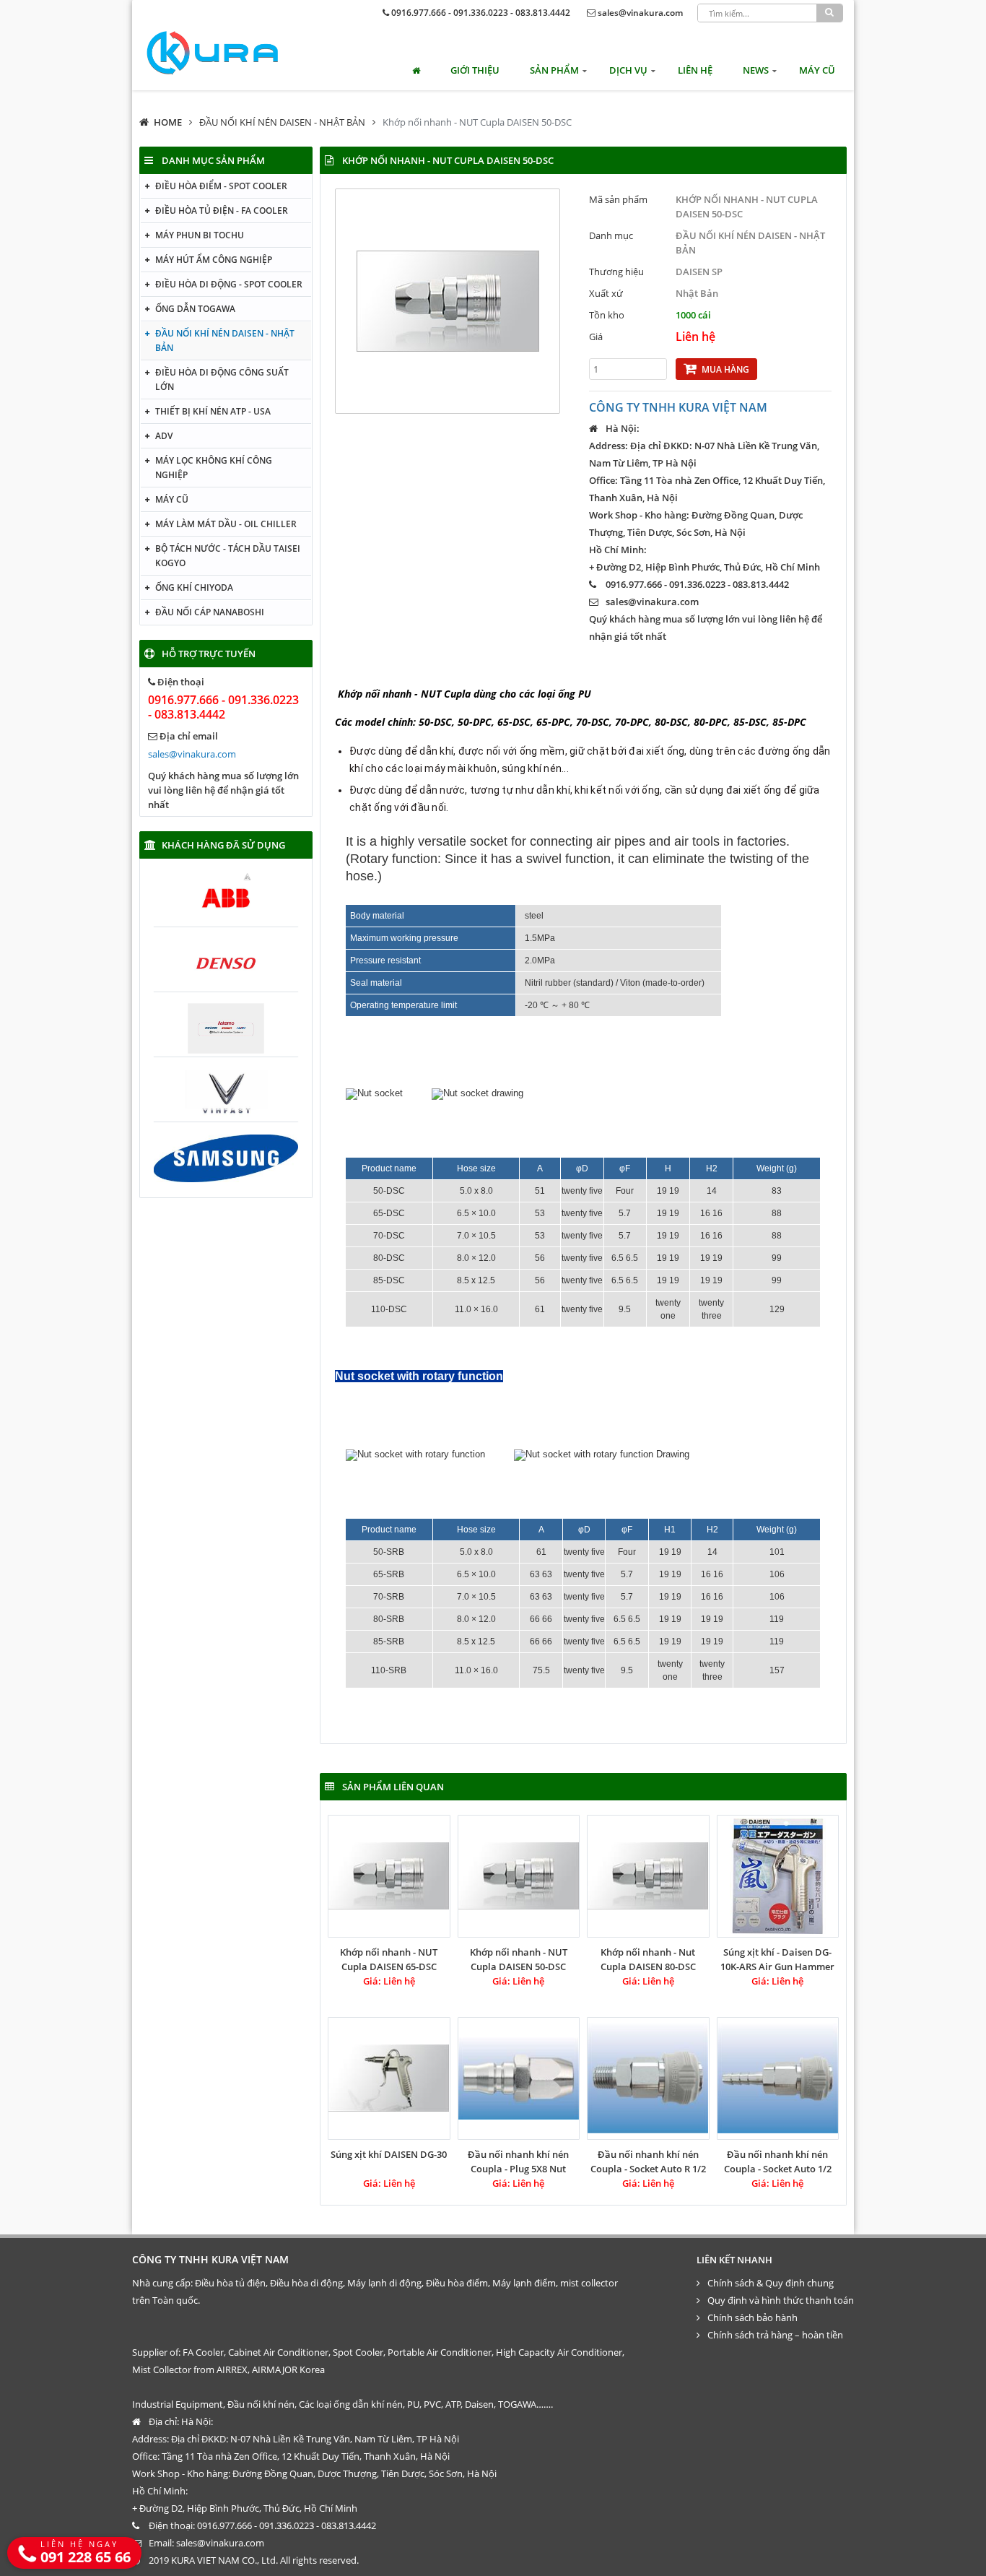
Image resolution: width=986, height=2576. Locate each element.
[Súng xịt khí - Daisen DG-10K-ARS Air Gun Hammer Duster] (778, 1876)
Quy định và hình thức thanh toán (781, 2300)
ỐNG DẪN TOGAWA (195, 309)
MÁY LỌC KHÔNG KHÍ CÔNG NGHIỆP (214, 468)
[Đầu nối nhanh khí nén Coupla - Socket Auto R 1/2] (648, 2078)
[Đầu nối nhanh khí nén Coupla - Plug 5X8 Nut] (519, 2078)
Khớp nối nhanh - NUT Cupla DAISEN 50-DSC (477, 122)
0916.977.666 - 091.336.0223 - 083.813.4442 (481, 13)
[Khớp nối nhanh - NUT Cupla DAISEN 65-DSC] (389, 1876)
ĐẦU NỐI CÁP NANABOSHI (210, 612)
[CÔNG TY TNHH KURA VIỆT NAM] (212, 53)
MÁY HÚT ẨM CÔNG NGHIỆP (214, 260)
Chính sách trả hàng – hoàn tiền (775, 2335)
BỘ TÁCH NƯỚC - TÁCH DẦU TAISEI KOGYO (228, 556)
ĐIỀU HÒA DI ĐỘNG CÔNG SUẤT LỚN (222, 380)
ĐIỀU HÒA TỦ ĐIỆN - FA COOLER (222, 211)
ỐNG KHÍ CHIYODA (194, 587)
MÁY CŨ (817, 70)
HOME (168, 122)
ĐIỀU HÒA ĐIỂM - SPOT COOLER (221, 186)
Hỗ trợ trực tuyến (209, 654)
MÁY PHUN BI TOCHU (200, 235)
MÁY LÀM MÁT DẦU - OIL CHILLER (226, 524)
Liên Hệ (695, 70)
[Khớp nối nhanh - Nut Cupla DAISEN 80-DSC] (648, 1876)
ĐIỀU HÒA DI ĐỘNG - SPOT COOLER (229, 284)
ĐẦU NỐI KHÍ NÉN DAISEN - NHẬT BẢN (282, 122)
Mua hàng (725, 369)
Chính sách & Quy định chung (771, 2283)
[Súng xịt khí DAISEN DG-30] (389, 2078)
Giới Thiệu (475, 70)
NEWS (756, 70)
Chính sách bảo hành (752, 2317)
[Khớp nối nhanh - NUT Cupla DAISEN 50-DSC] (519, 1876)
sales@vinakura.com (640, 13)
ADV (164, 436)
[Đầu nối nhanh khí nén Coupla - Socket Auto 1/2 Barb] (778, 2078)
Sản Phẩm (554, 70)
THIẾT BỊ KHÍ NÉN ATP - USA (213, 411)
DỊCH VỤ (628, 70)
